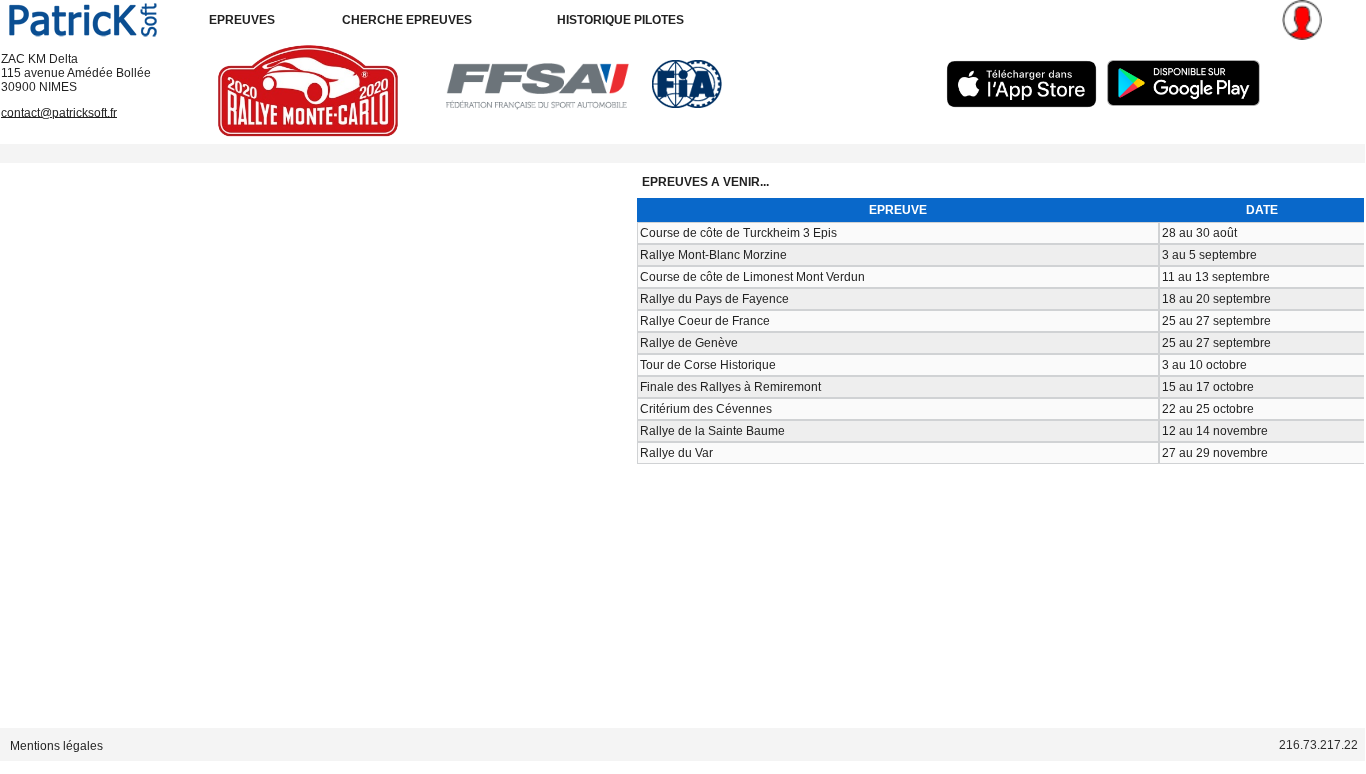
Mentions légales (56, 745)
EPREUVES (242, 20)
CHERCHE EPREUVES (407, 20)
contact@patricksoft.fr (59, 112)
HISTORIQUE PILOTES (620, 20)
